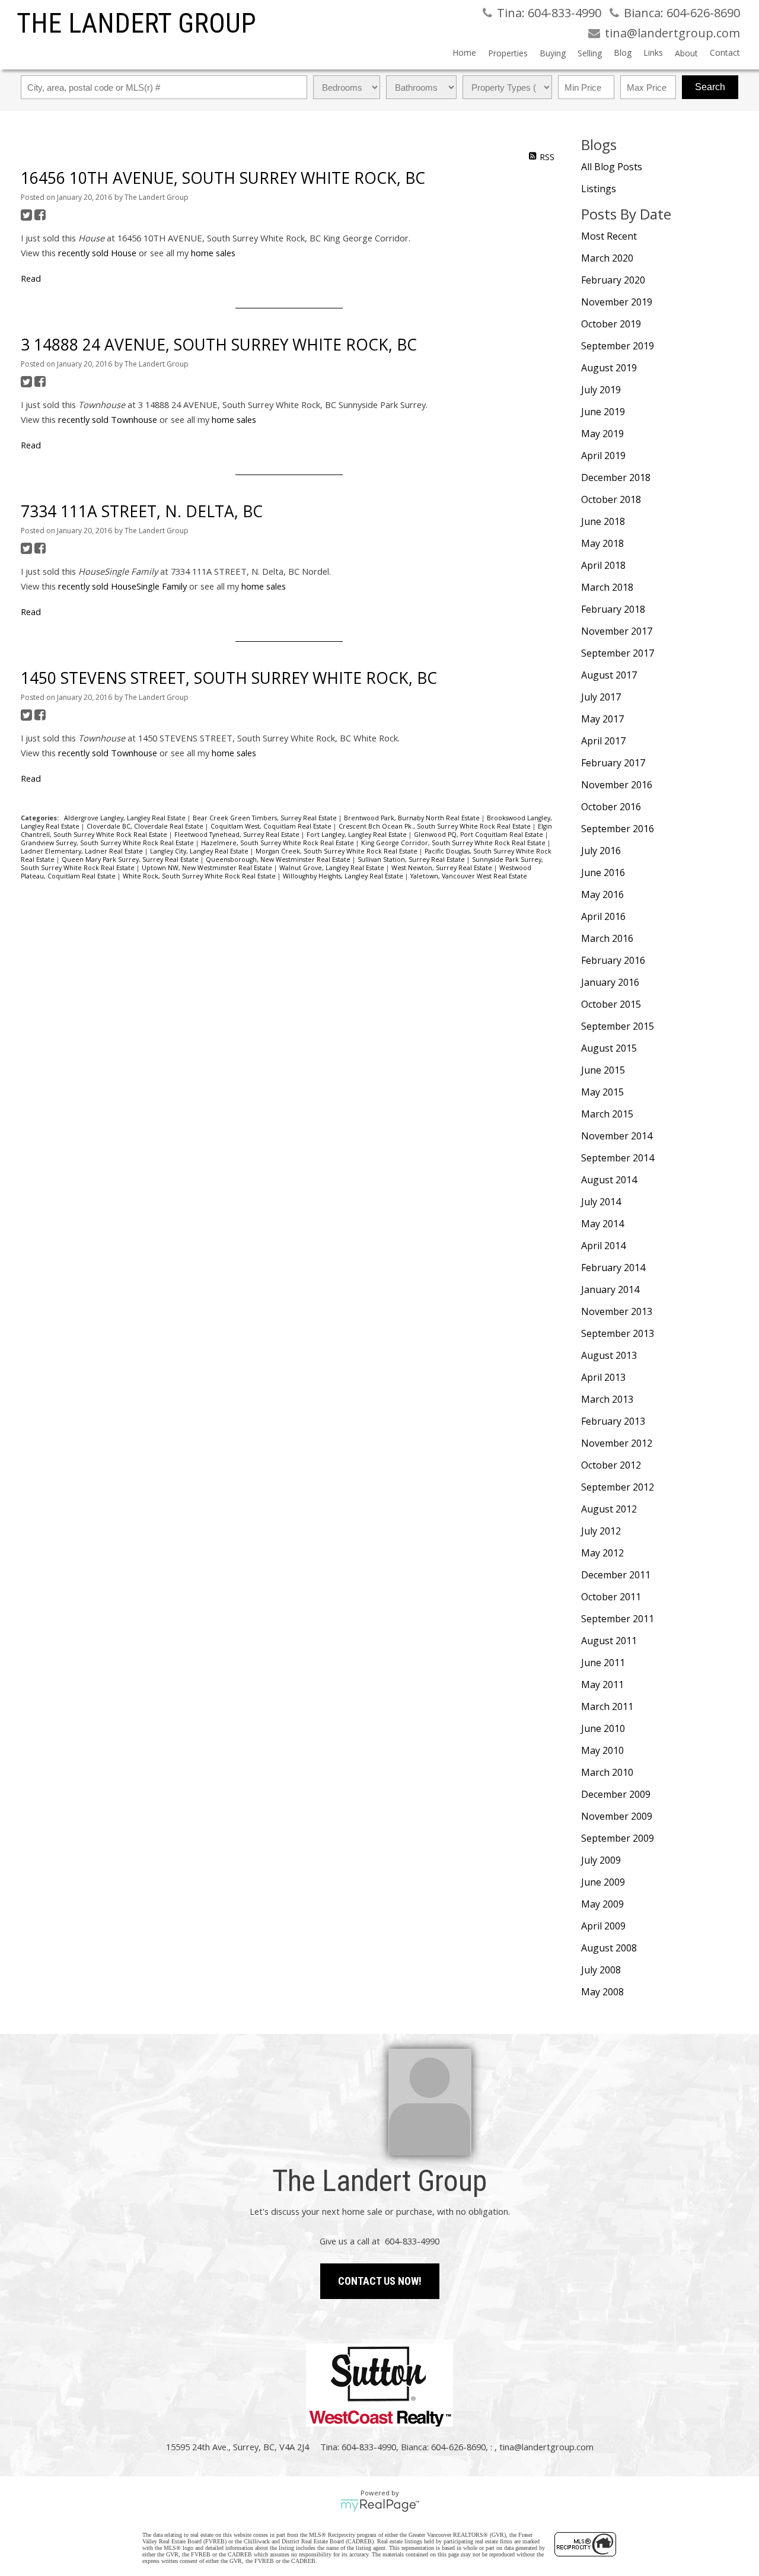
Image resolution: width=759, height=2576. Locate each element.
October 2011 (611, 1597)
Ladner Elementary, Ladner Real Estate (83, 851)
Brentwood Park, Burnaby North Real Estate (413, 818)
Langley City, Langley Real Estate (200, 851)
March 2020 (607, 258)
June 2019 (603, 412)
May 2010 (602, 1750)
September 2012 (618, 1487)
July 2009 (601, 1860)
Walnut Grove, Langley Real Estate (333, 868)
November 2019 (617, 302)
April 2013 (603, 1377)
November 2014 (617, 1136)
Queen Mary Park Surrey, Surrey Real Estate (131, 859)
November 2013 (617, 1311)
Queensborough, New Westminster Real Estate (279, 859)
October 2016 (611, 807)
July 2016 (601, 851)
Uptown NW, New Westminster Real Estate (208, 868)
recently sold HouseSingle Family (122, 586)
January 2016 (610, 982)
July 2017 (601, 697)
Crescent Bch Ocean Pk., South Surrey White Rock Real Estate (436, 826)
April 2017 (603, 741)
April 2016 (603, 916)
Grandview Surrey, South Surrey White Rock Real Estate (108, 843)
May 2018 (602, 543)
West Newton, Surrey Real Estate (443, 868)
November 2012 (617, 1443)
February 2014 (613, 1268)
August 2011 (609, 1641)
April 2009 (603, 1926)
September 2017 (618, 653)
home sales (213, 253)
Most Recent (609, 236)
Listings (599, 189)
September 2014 (618, 1158)
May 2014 (602, 1224)
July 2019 (601, 390)
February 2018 (613, 609)
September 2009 (618, 1838)
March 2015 (607, 1114)
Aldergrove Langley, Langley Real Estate (126, 818)
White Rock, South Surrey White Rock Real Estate (200, 876)
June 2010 (603, 1728)
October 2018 (611, 499)
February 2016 (613, 960)
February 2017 (613, 763)
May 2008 (602, 1992)
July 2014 (601, 1202)
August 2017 (609, 675)
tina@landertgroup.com (546, 2447)
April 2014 (603, 1246)
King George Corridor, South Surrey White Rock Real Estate (454, 843)
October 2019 (611, 324)
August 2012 (609, 1509)
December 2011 (616, 1575)
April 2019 (603, 456)
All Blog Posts (612, 167)
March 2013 (607, 1399)
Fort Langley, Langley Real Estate (358, 835)
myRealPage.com (380, 2505)
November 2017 (617, 631)
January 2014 (610, 1289)
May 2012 (602, 1553)
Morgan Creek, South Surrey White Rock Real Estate (337, 851)
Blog (623, 52)
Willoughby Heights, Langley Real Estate (344, 876)
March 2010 (607, 1772)
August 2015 (609, 1048)
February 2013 (613, 1421)
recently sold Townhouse (108, 419)
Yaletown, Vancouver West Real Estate (469, 876)
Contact (725, 52)
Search (710, 87)
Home (464, 52)
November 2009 (617, 1816)
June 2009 (603, 1882)
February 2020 (613, 280)
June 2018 (603, 521)
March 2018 (607, 587)
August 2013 (609, 1355)
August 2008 (609, 1948)
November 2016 (617, 785)
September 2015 (618, 1026)
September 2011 (618, 1619)
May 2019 (602, 434)
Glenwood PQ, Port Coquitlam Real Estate (479, 835)
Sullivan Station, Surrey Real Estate (412, 859)
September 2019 (618, 346)
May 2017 (602, 719)
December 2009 (616, 1794)
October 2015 (611, 1004)
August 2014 (609, 1180)
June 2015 (603, 1070)
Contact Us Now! (380, 2281)
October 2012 (611, 1465)
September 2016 (618, 829)
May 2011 (602, 1685)
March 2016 (607, 938)
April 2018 (603, 565)
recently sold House (97, 253)
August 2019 (609, 368)
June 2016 (603, 873)
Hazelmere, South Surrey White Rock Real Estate (278, 843)
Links (653, 52)
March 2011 (607, 1706)
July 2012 (601, 1531)
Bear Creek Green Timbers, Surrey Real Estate (266, 818)
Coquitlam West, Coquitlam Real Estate (272, 826)
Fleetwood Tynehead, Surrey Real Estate (238, 835)
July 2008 (601, 1970)
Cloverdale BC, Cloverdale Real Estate (146, 826)
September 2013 (618, 1333)
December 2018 (616, 477)
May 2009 (602, 1904)
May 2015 (602, 1092)
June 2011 (603, 1663)
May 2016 (602, 894)
